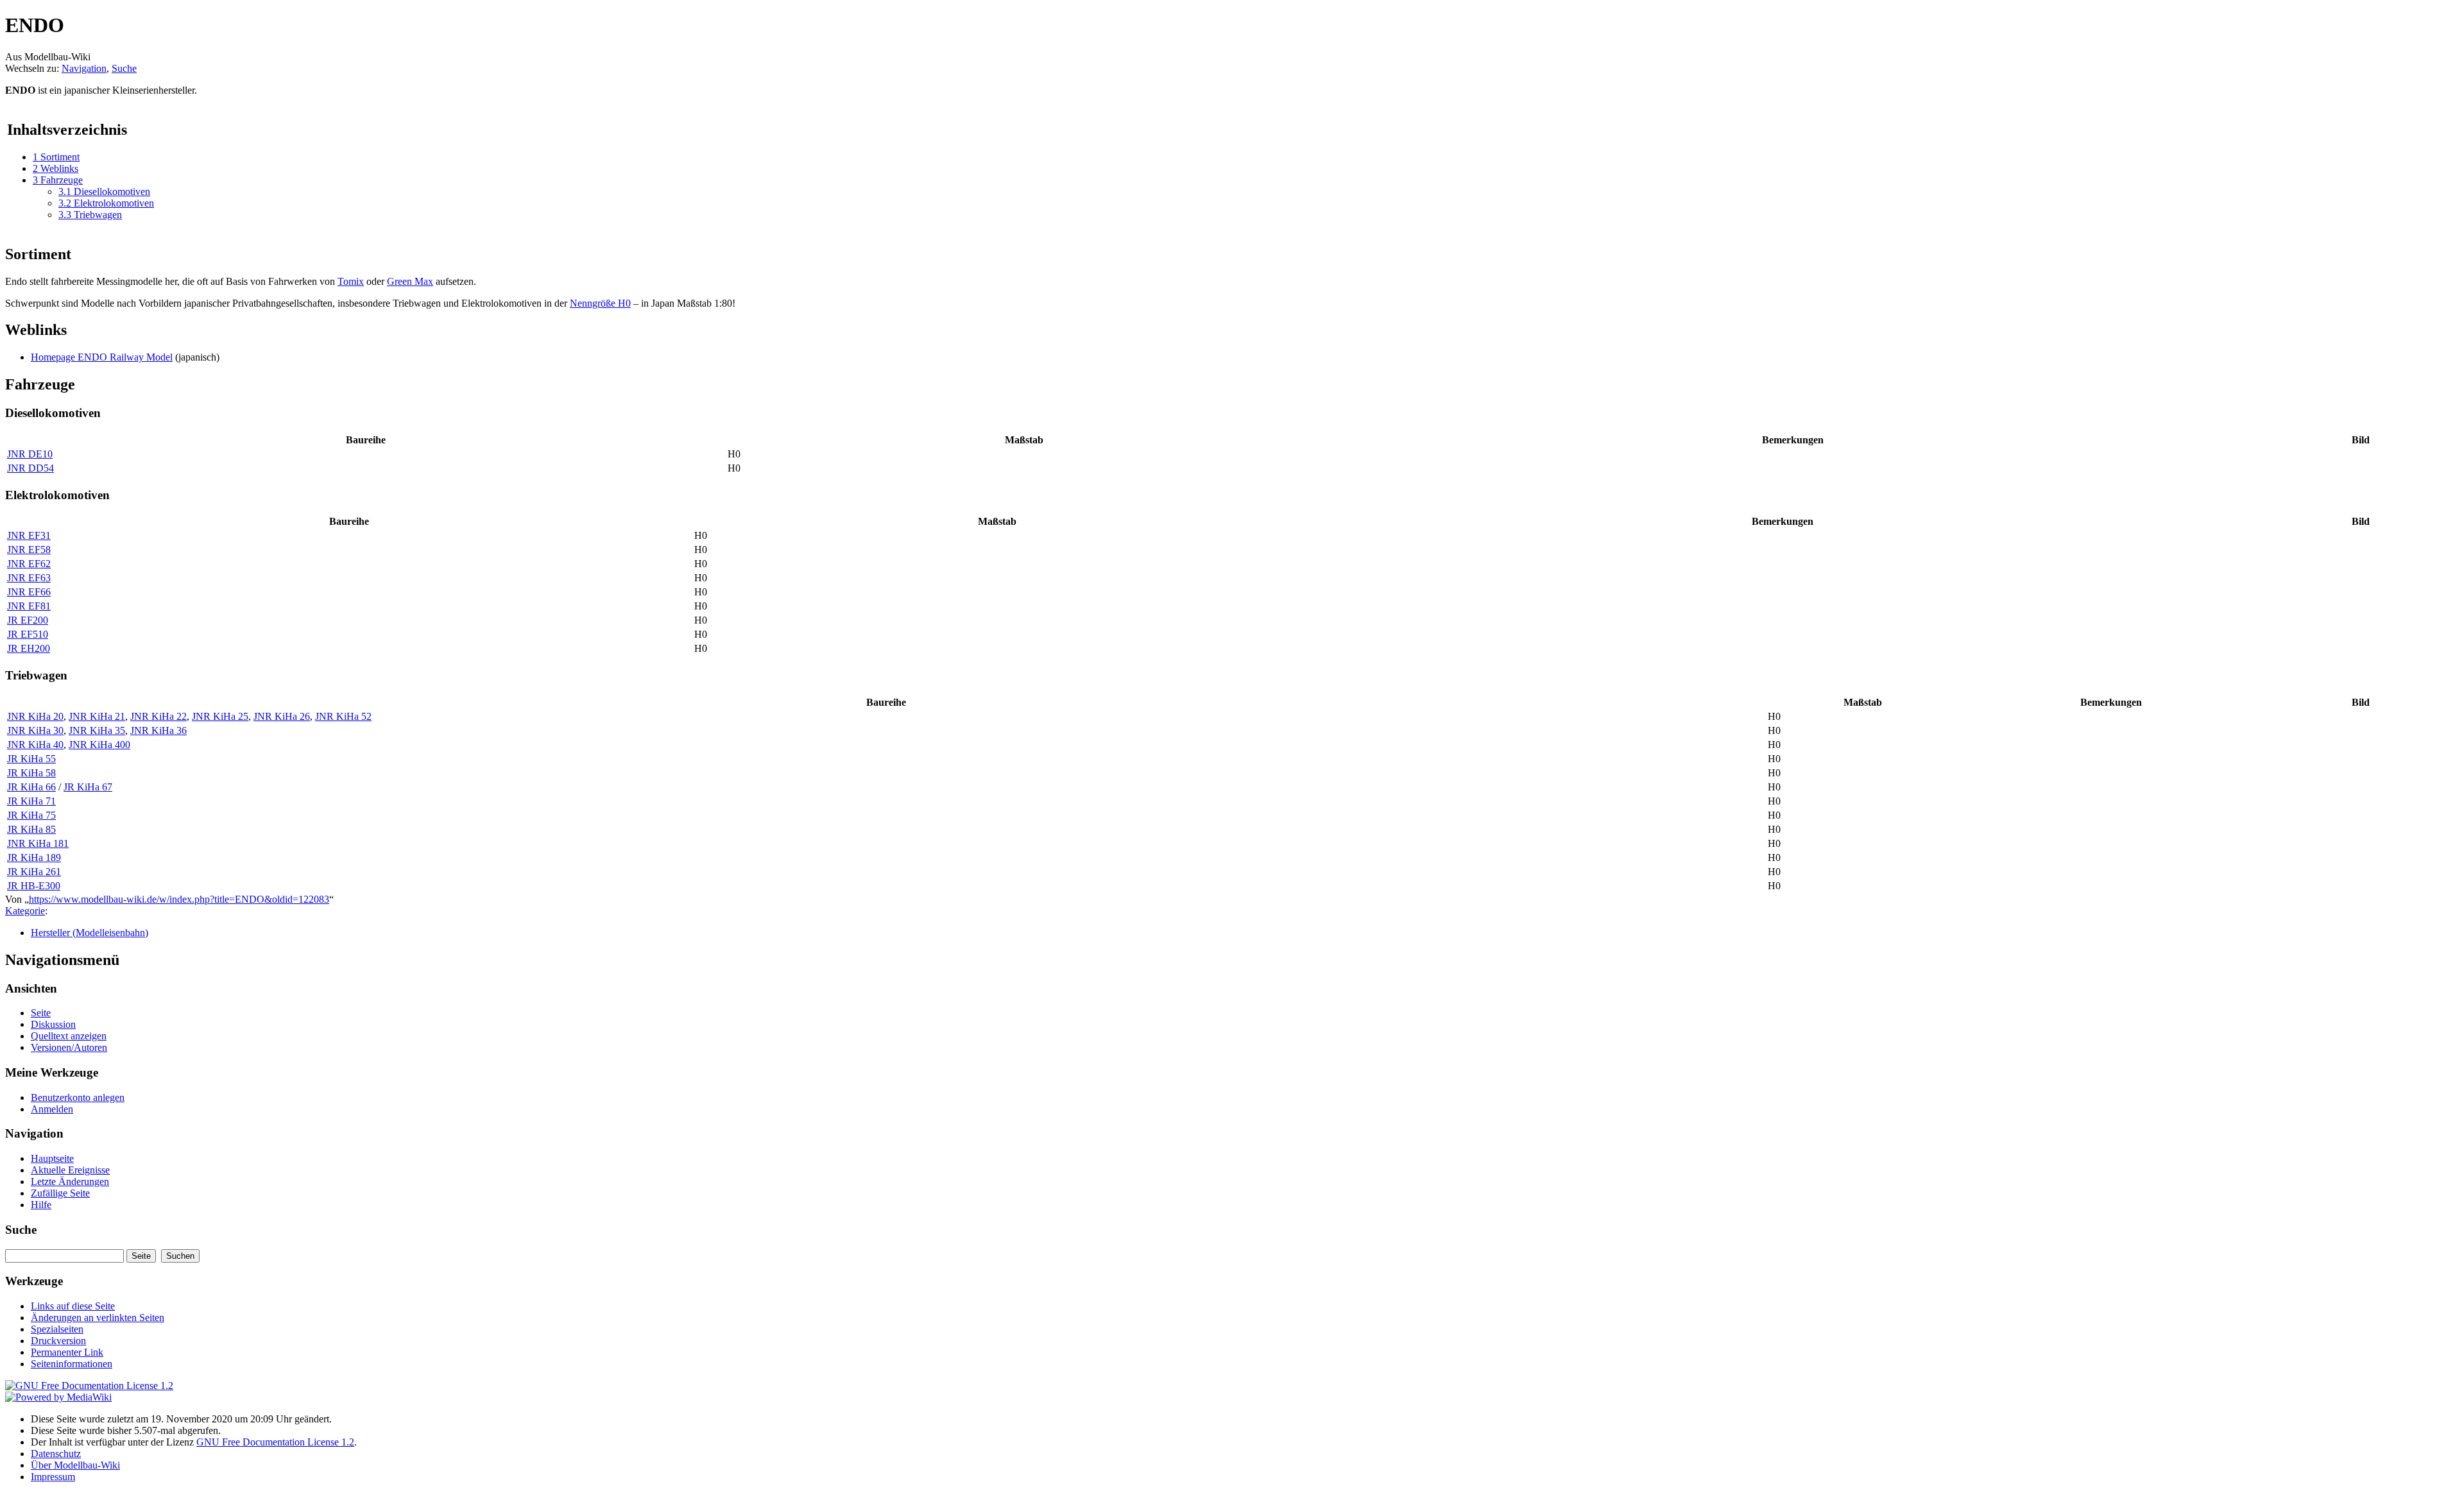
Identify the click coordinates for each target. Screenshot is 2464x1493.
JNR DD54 (30, 468)
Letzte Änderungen (70, 1182)
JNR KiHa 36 (158, 730)
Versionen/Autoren (69, 1047)
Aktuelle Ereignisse (70, 1170)
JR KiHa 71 (31, 801)
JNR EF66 (29, 592)
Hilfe (41, 1205)
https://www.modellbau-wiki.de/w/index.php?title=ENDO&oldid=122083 (179, 899)
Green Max (410, 281)
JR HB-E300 (34, 886)
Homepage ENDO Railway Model (102, 357)
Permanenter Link (67, 1352)
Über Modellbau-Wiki (75, 1465)
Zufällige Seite (60, 1193)
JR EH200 (29, 648)
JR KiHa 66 (31, 787)
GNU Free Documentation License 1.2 (275, 1442)
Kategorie (25, 911)
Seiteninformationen (72, 1364)
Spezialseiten (57, 1329)
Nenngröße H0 (600, 303)
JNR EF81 (29, 606)
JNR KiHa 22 (158, 716)
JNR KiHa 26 (282, 716)
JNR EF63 (29, 578)
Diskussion (53, 1024)
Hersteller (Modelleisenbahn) (90, 933)
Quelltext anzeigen (69, 1036)
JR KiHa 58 (31, 773)
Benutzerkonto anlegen (78, 1097)
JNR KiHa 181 (38, 843)
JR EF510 (28, 634)
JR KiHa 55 (31, 759)
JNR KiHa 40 (35, 745)
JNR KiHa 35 (97, 730)
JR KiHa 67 (88, 787)
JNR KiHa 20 (35, 716)
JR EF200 (28, 620)
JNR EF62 (29, 564)
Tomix (351, 281)
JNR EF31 (29, 535)
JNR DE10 (30, 454)
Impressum (53, 1477)
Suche (124, 68)
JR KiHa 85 (31, 829)
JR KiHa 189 (34, 857)
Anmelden (52, 1109)
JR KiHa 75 (31, 815)
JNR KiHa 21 (97, 716)
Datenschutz (56, 1454)
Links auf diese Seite (73, 1306)
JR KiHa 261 (34, 872)
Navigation (84, 68)
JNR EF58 (29, 550)
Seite (41, 1013)
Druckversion (58, 1341)
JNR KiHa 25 (220, 716)
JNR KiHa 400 (99, 745)
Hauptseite (52, 1158)
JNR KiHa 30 (35, 730)
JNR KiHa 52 (343, 716)
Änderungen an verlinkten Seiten (98, 1318)
